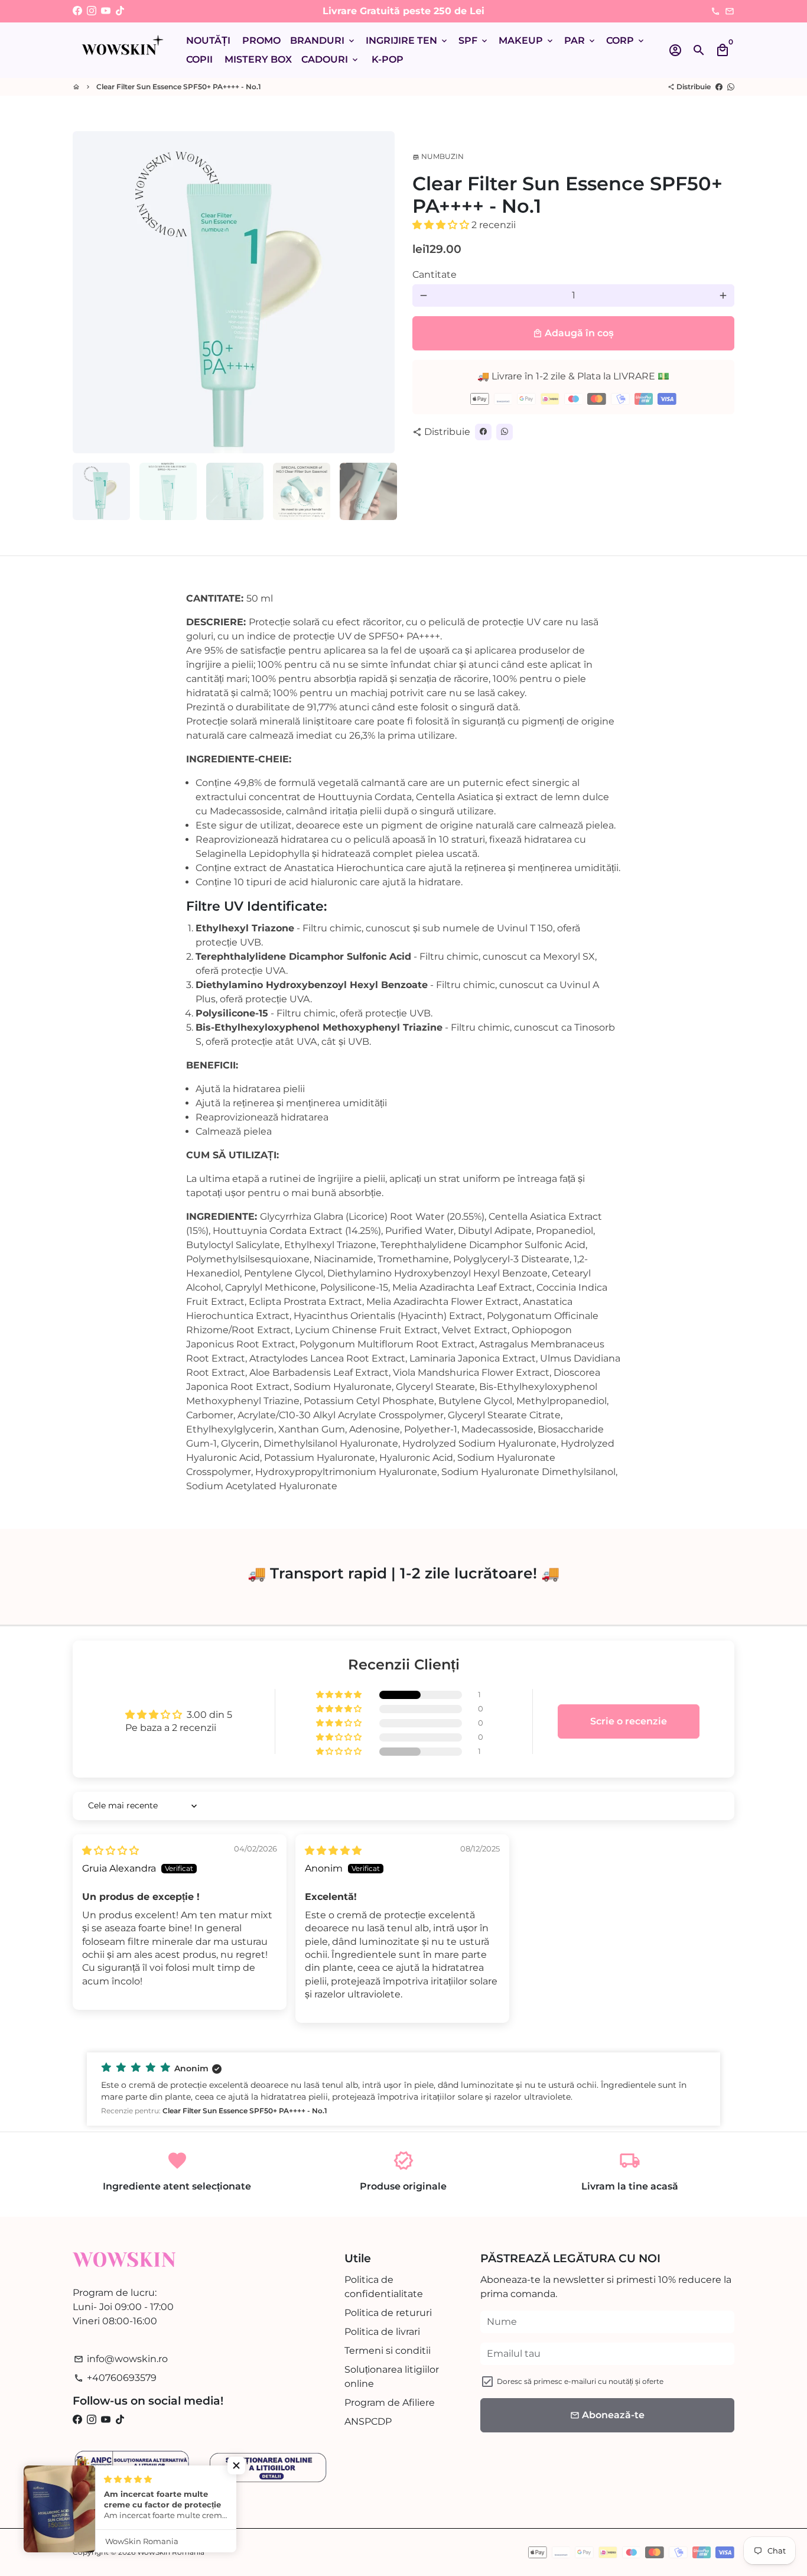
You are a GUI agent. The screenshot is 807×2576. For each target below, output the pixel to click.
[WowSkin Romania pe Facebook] (77, 11)
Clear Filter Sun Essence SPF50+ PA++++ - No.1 (179, 87)
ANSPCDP (368, 2421)
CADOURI (331, 59)
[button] (442, 225)
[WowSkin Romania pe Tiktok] (120, 11)
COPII (199, 59)
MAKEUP (527, 40)
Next (379, 293)
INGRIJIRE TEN (407, 40)
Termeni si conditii (388, 2351)
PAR (580, 40)
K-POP (388, 59)
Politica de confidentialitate (384, 2287)
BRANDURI (323, 40)
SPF (474, 40)
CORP (626, 40)
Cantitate (435, 275)
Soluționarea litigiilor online (392, 2377)
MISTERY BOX (258, 59)
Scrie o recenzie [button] (629, 1721)
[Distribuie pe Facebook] (719, 87)
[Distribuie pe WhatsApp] (731, 87)
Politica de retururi (388, 2313)
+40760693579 (115, 2378)
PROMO (261, 40)
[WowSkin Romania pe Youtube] (106, 11)
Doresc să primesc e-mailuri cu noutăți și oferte (580, 2381)
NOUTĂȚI (208, 40)
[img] (110, 1851)
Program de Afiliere (390, 2403)
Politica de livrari (382, 2332)
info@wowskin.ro (121, 2359)
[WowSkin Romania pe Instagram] (92, 11)
